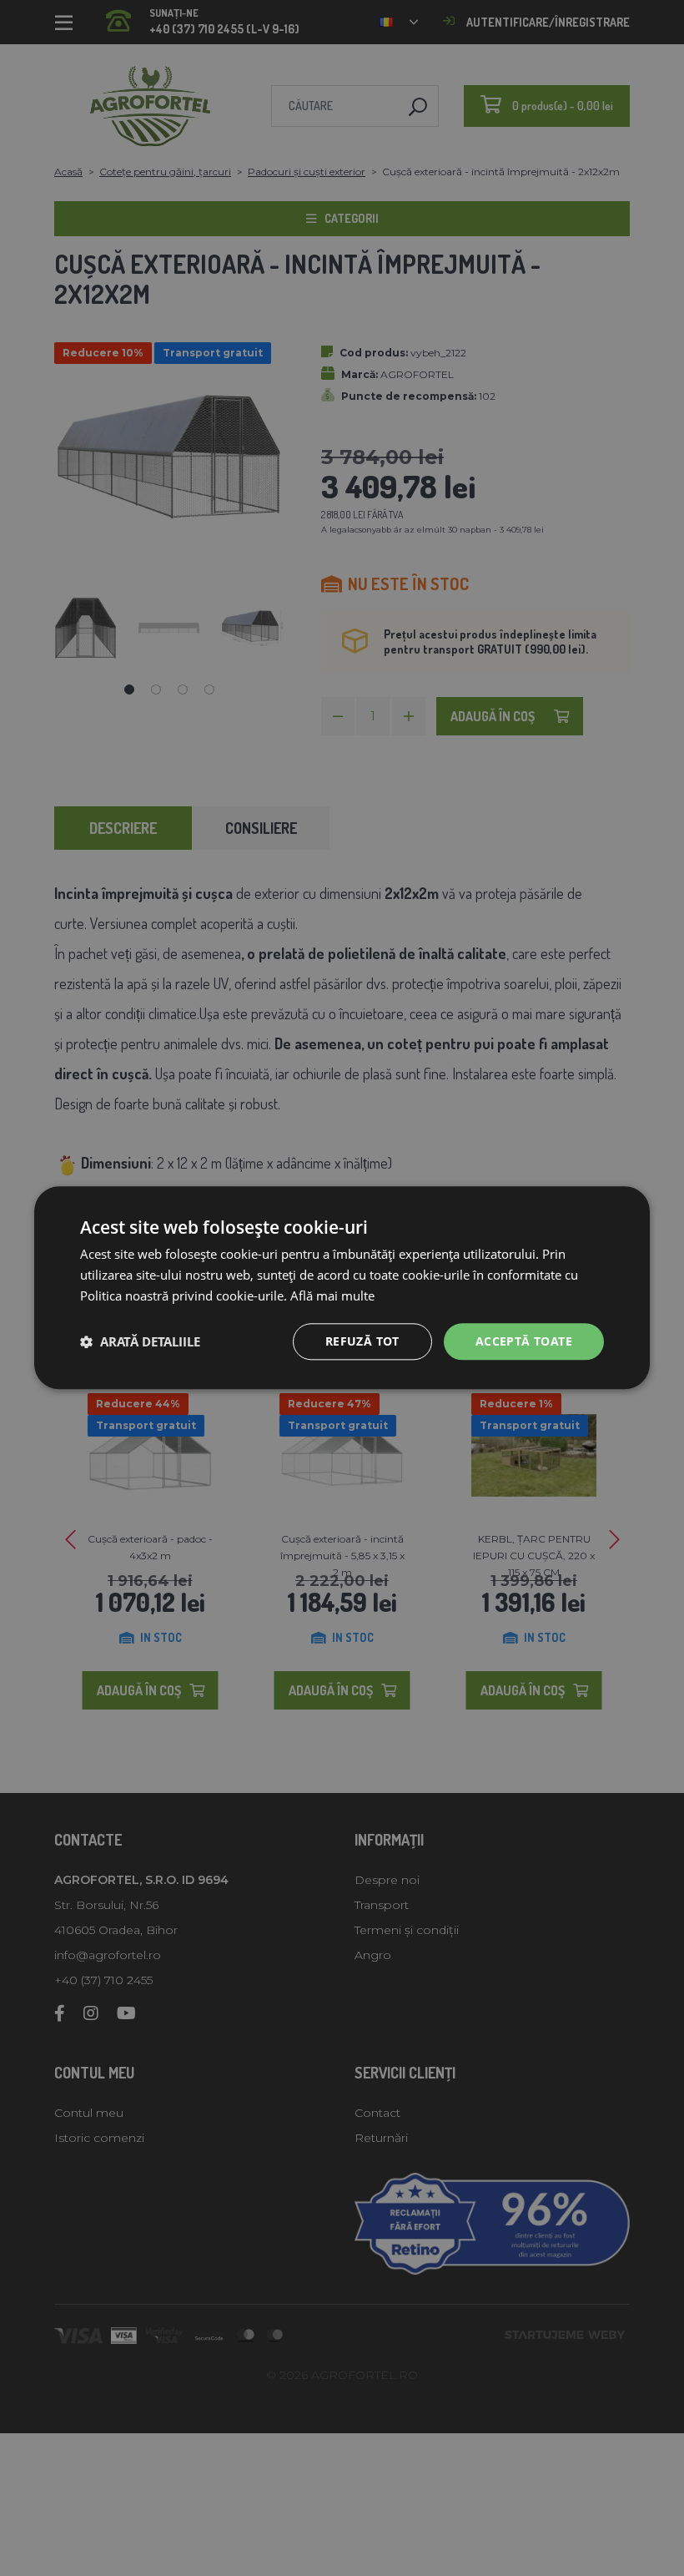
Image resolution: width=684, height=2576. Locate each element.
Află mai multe (332, 1296)
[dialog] (342, 1288)
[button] (140, 1341)
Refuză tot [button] (362, 1341)
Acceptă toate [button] (524, 1341)
